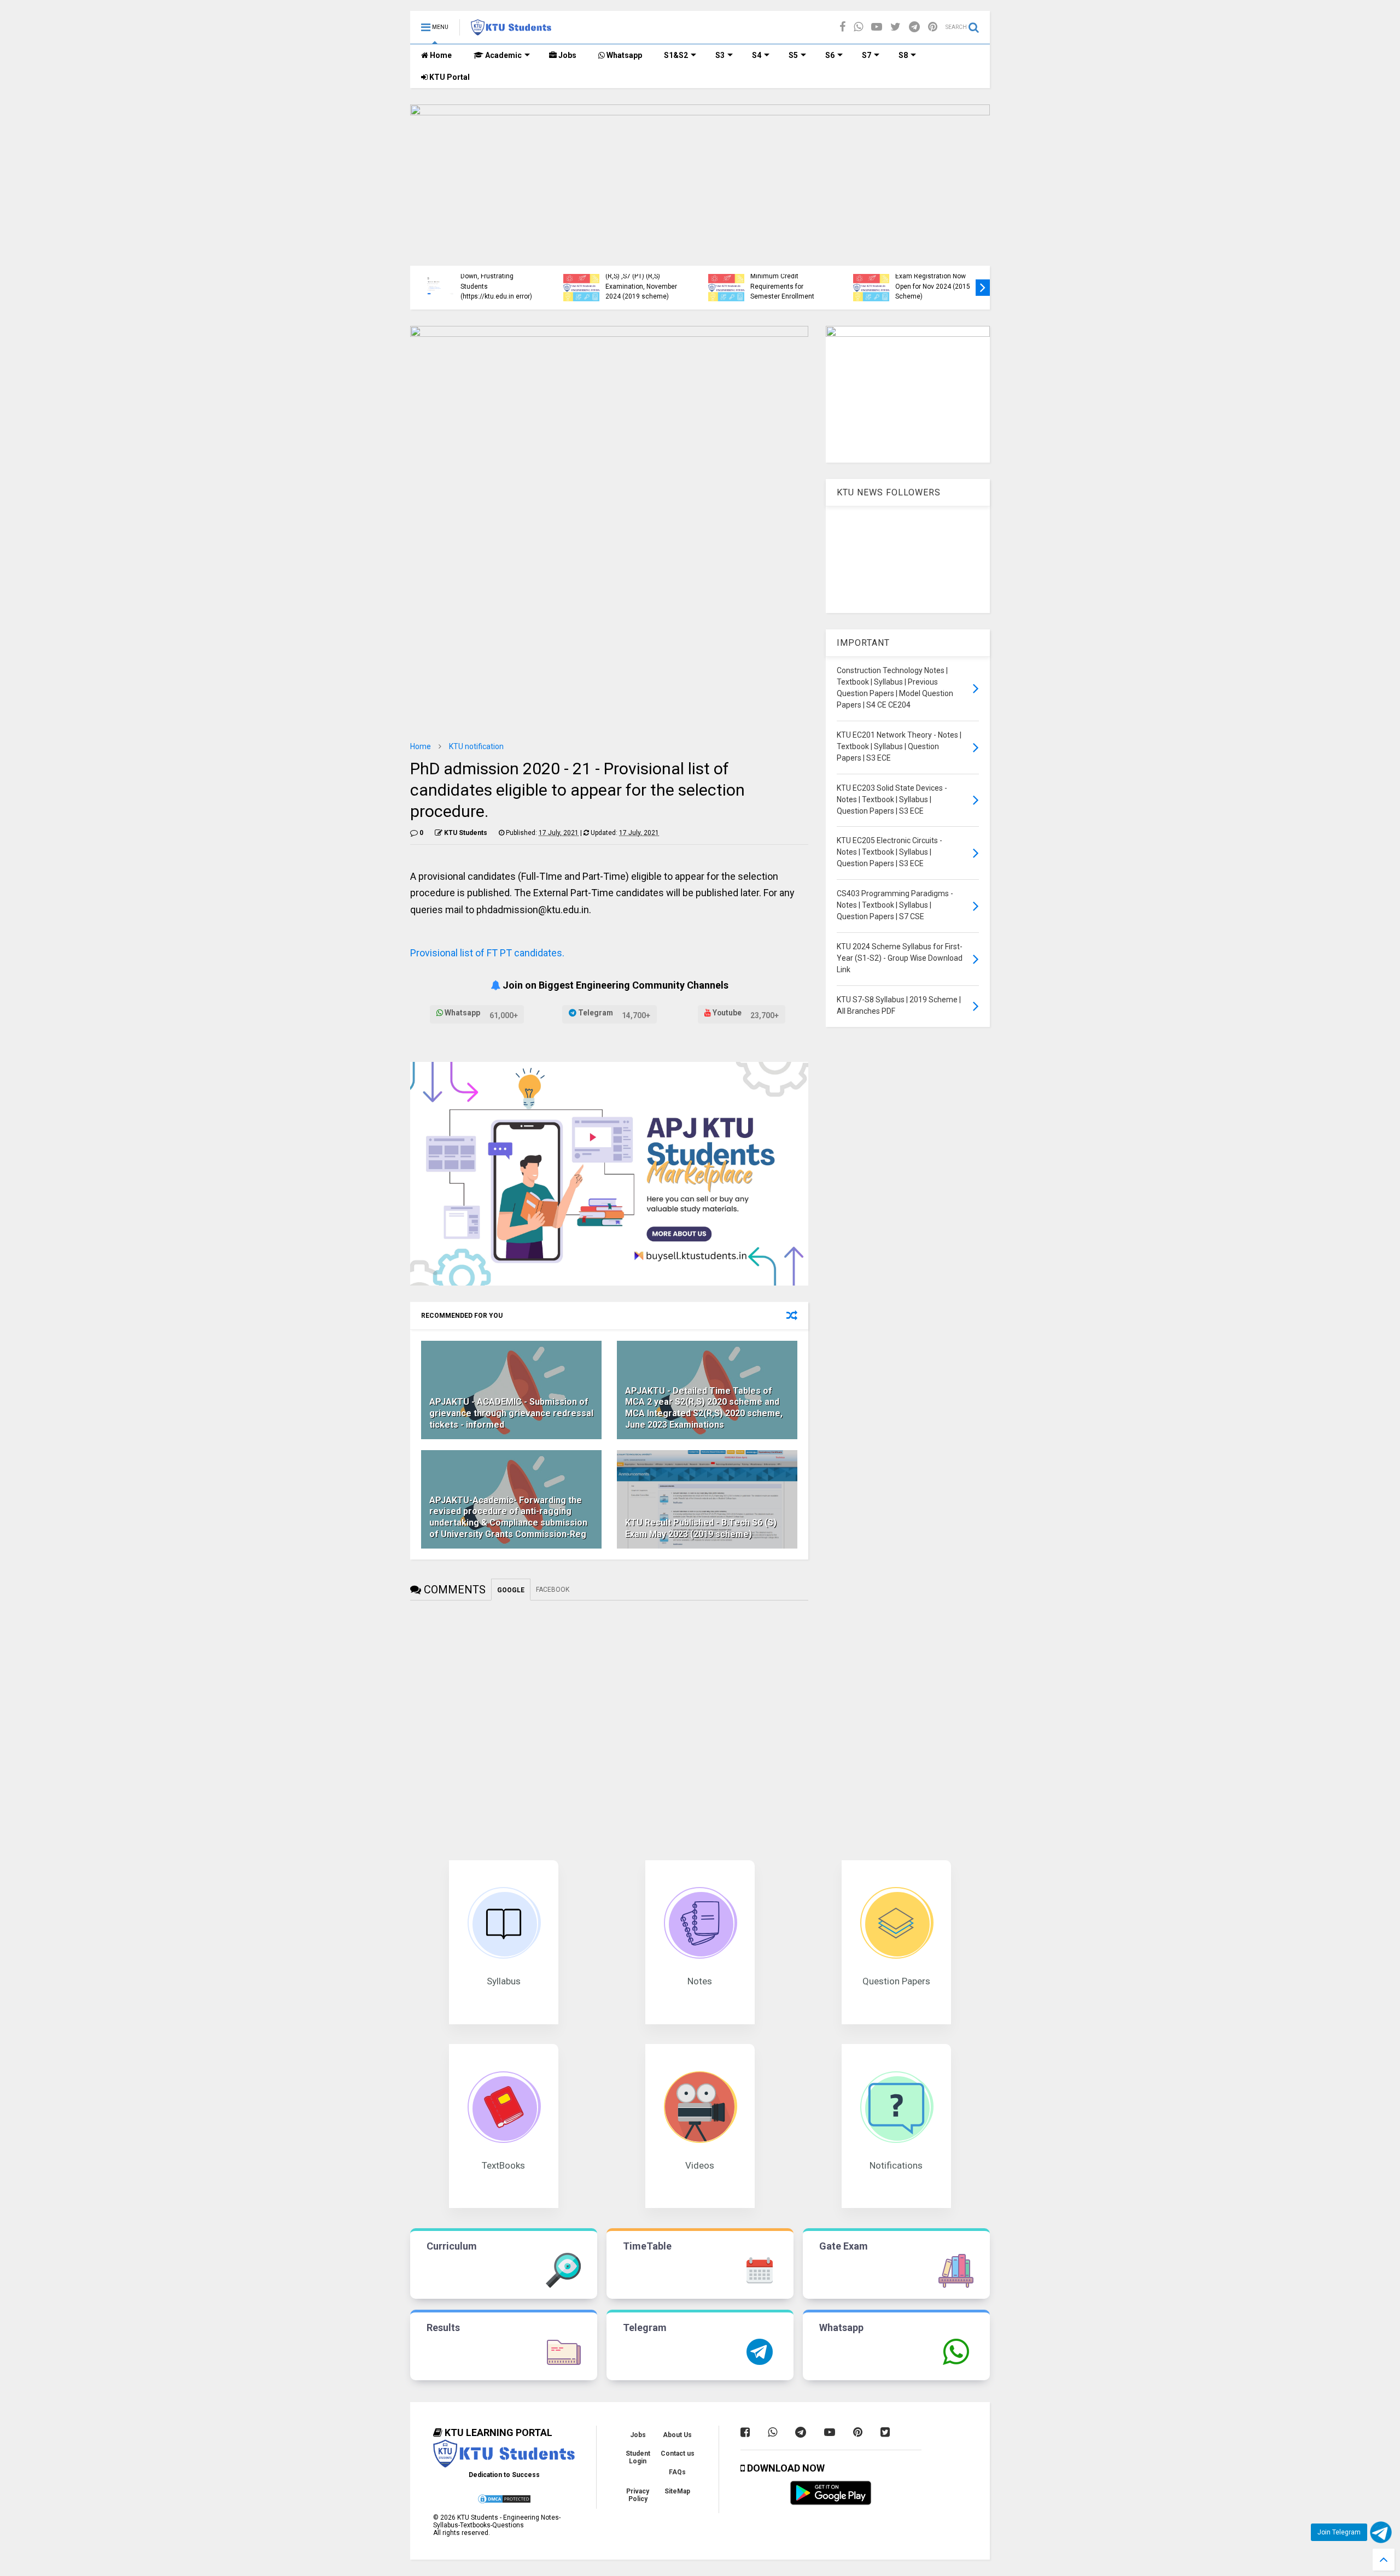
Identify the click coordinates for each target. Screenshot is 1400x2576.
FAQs (677, 2472)
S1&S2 (676, 55)
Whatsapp (623, 55)
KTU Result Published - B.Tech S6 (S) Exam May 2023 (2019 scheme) (701, 1528)
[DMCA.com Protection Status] (504, 2502)
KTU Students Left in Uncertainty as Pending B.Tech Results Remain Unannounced (931, 281)
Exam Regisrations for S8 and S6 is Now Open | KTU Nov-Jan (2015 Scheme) (499, 286)
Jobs (567, 55)
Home (440, 55)
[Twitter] (896, 27)
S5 (793, 55)
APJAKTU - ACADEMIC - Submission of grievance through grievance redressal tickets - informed (511, 1413)
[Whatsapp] (858, 27)
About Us (677, 2435)
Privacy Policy (638, 2495)
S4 (757, 55)
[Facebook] (842, 27)
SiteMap (677, 2491)
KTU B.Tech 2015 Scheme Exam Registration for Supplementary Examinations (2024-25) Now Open (644, 276)
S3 (720, 55)
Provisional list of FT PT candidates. (487, 953)
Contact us (678, 2454)
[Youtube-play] (877, 27)
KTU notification (476, 746)
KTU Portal (449, 77)
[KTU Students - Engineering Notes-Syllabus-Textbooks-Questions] (511, 31)
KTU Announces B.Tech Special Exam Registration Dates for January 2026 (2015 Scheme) (786, 276)
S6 (830, 55)
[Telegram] (914, 27)
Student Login (638, 2457)
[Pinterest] (933, 27)
